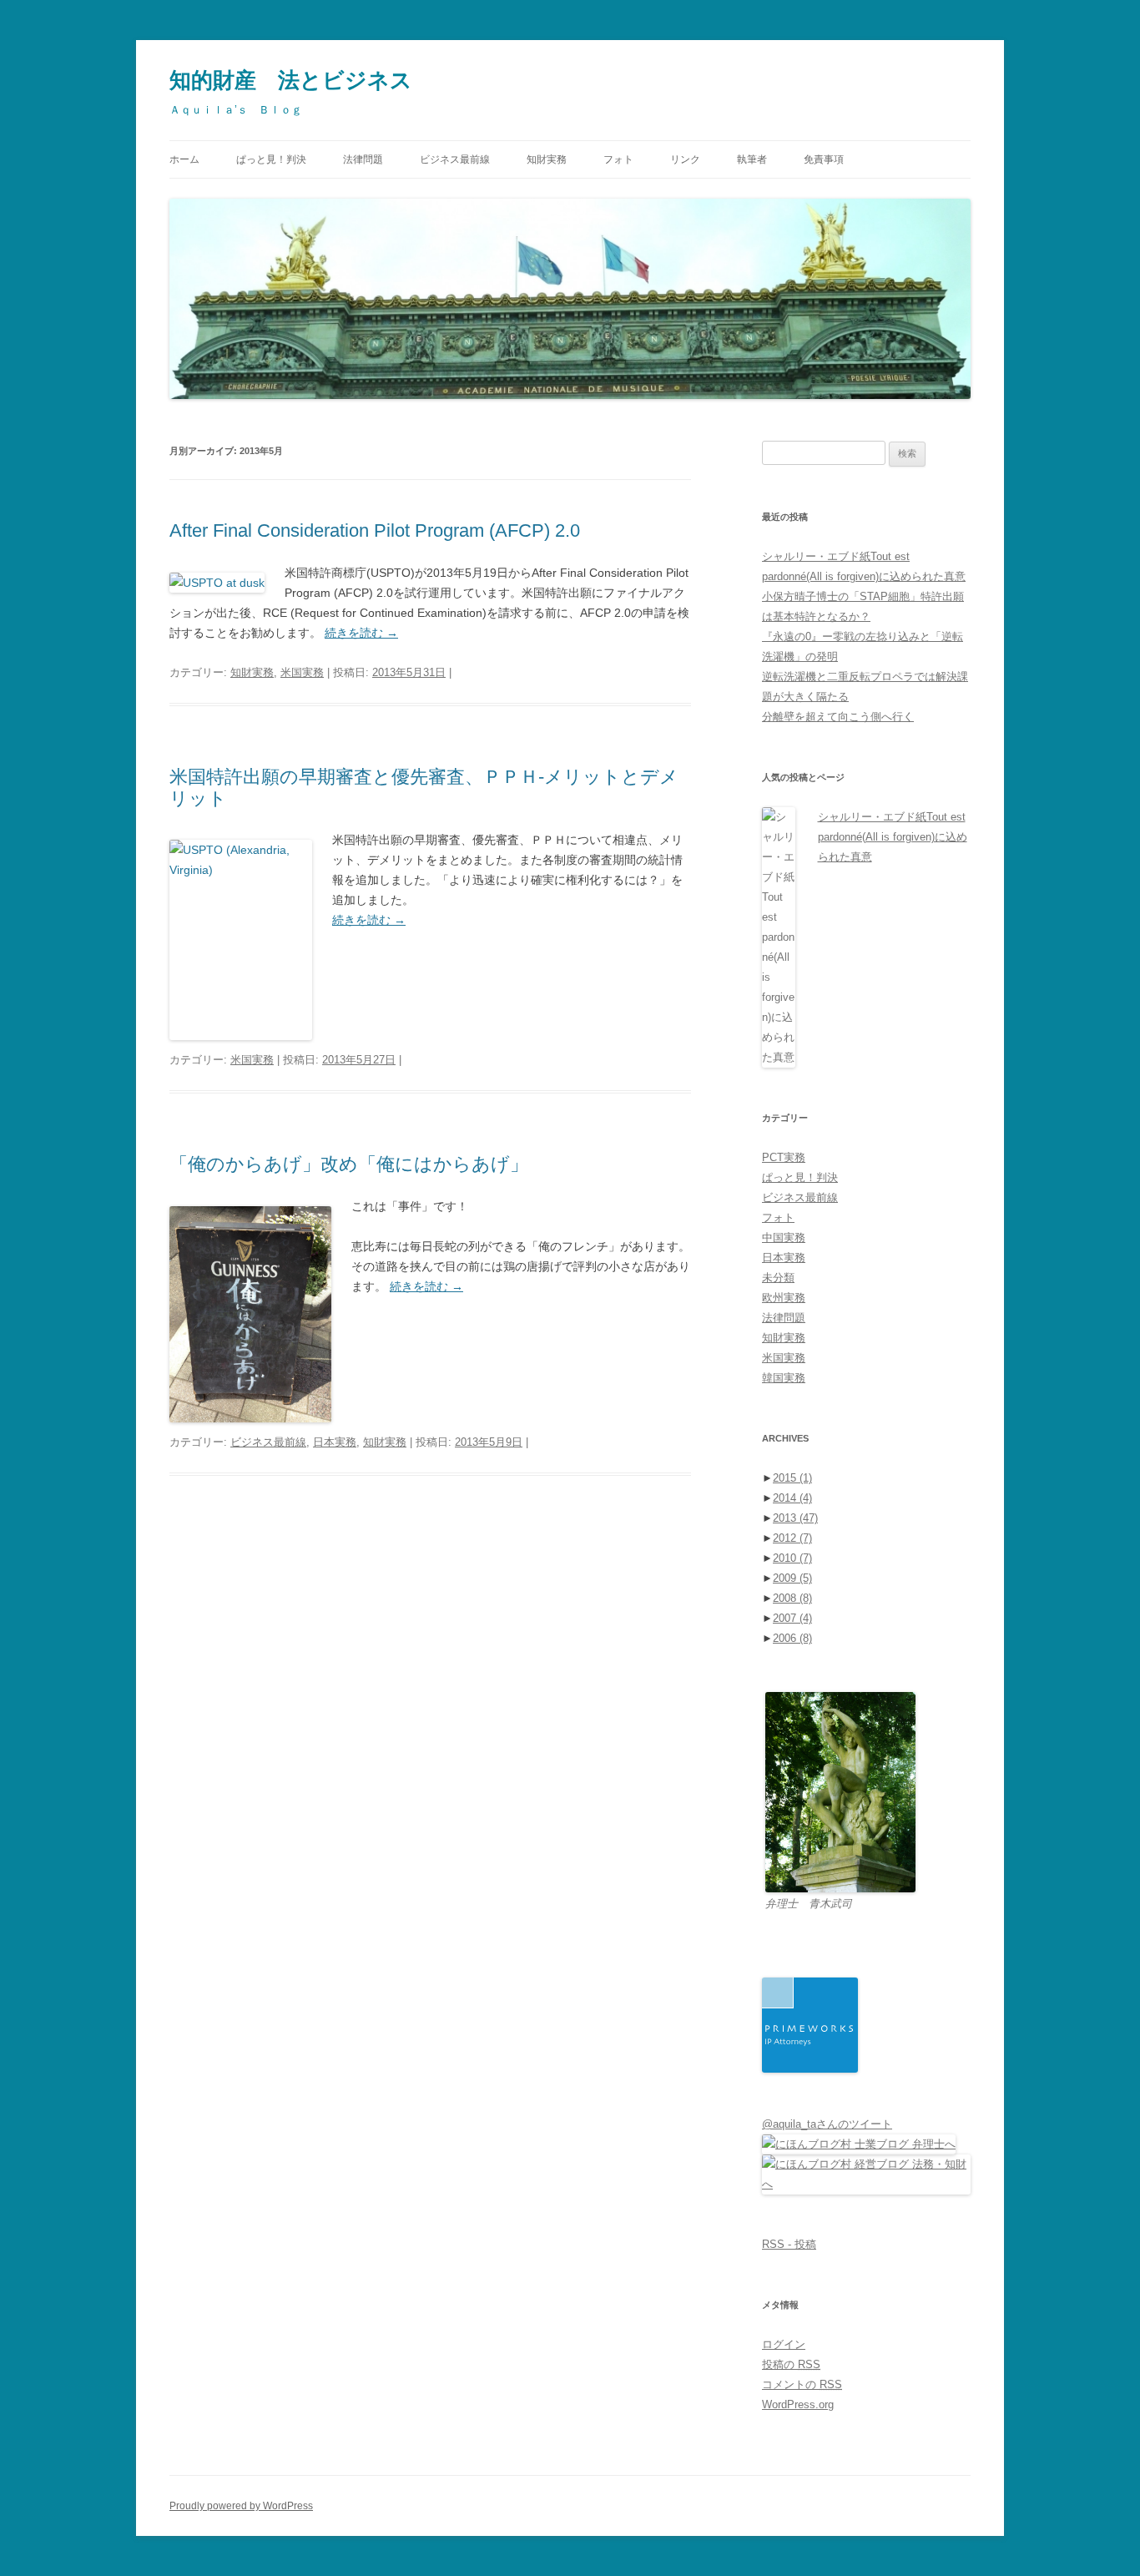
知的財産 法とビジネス (291, 80)
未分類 (778, 1278)
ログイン (784, 2344)
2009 (792, 1578)
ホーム (184, 159)
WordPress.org (798, 2404)
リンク (685, 159)
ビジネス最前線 (455, 159)
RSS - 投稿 (789, 2244)
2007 (792, 1618)
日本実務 (335, 1442)
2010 (792, 1558)
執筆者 (752, 159)
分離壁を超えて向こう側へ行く (838, 717)
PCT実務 (784, 1157)
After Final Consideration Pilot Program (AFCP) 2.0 (375, 530)
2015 (792, 1478)
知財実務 (547, 159)
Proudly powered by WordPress (241, 2506)
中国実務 (784, 1237)
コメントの (802, 2384)
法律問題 (363, 159)
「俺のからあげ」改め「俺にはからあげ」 (349, 1164)
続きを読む (361, 633)
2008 (792, 1598)
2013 (795, 1518)
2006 (792, 1638)
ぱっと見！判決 (271, 159)
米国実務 (302, 672)
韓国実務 (784, 1378)
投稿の (791, 2364)
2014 (792, 1498)
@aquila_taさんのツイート (827, 2124)
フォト (618, 159)
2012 (792, 1538)
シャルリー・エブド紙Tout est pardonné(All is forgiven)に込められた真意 (893, 837)
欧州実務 (784, 1298)
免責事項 (824, 159)
